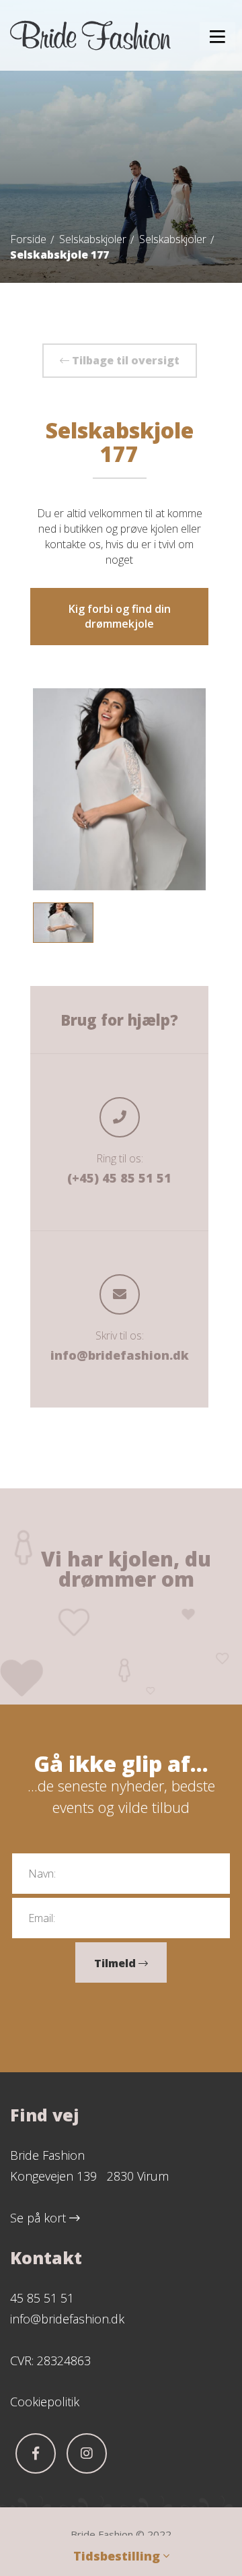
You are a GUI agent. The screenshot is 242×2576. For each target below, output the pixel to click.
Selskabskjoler (93, 239)
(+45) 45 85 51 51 (119, 1178)
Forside (28, 239)
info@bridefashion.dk (120, 1355)
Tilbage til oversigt (124, 360)
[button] (217, 36)
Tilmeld (116, 1963)
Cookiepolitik (45, 2402)
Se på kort (40, 2218)
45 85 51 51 (42, 2298)
